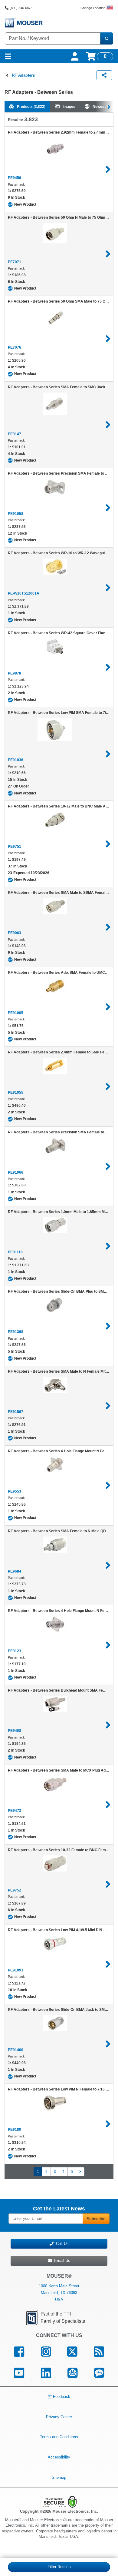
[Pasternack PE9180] (108, 2124)
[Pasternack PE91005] (108, 1007)
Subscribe (96, 2219)
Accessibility (59, 2457)
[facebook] (19, 2352)
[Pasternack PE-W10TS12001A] (108, 588)
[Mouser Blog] (99, 2373)
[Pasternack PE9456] (108, 169)
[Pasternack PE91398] (108, 1326)
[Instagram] (46, 2352)
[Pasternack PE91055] (108, 1086)
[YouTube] (19, 2373)
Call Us (61, 2244)
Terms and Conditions (59, 2437)
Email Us (61, 2261)
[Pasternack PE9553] (108, 1485)
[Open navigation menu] (8, 56)
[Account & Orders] (75, 56)
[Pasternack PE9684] (108, 1565)
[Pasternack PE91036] (108, 754)
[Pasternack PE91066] (108, 1166)
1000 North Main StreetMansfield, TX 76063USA (59, 2293)
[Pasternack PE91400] (108, 2044)
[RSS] (99, 2352)
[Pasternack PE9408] (108, 1725)
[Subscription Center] (73, 2373)
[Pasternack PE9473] (108, 1805)
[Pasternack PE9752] (108, 1884)
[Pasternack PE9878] (108, 667)
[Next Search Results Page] (80, 2172)
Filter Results (59, 2567)
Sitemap (59, 2477)
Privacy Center (59, 2417)
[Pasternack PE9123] (108, 1645)
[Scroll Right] (110, 107)
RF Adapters (23, 75)
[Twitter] (72, 2352)
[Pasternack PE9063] (108, 927)
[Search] (107, 38)
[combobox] (53, 38)
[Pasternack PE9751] (108, 844)
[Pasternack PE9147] (108, 425)
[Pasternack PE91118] (108, 1246)
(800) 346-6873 (21, 8)
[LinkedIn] (46, 2373)
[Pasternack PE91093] (108, 1964)
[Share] (104, 75)
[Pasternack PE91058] (108, 508)
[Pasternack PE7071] (108, 254)
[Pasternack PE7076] (108, 339)
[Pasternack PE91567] (108, 1406)
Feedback (62, 2397)
